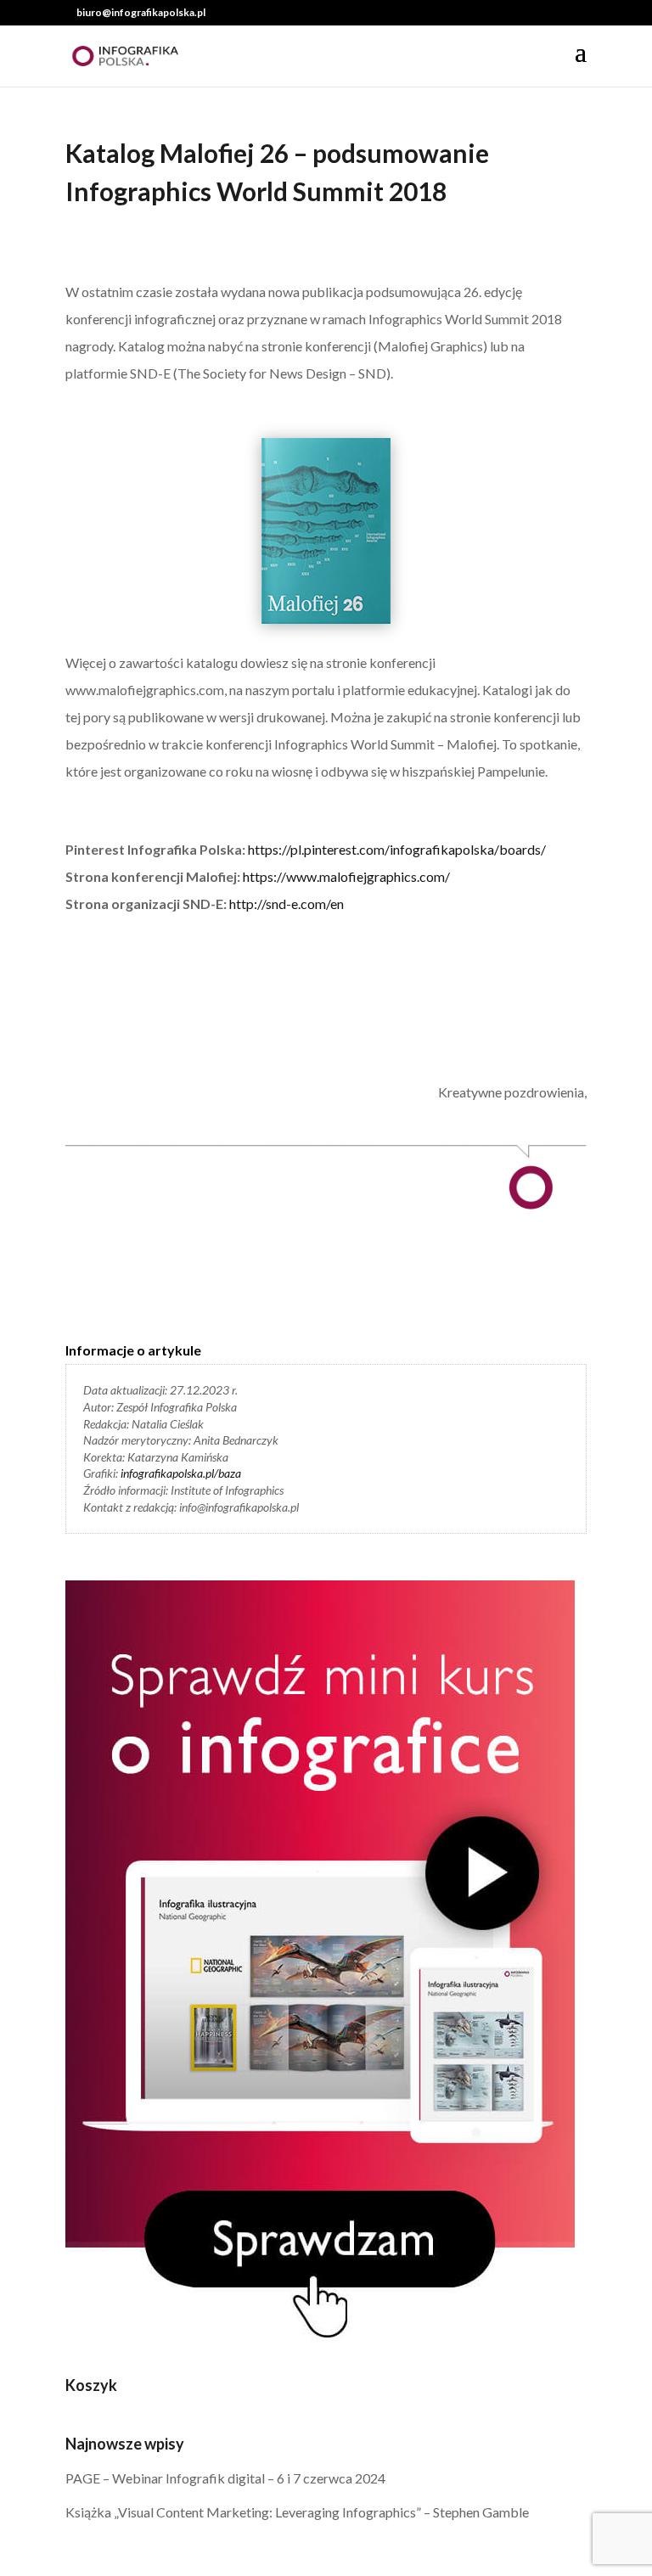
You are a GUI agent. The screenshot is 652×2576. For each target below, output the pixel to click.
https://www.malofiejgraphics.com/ (346, 876)
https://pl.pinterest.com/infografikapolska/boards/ (397, 849)
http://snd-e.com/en (287, 904)
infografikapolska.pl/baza (181, 1473)
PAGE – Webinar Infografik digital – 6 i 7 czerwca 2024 (225, 2478)
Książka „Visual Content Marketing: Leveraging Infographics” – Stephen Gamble (297, 2512)
